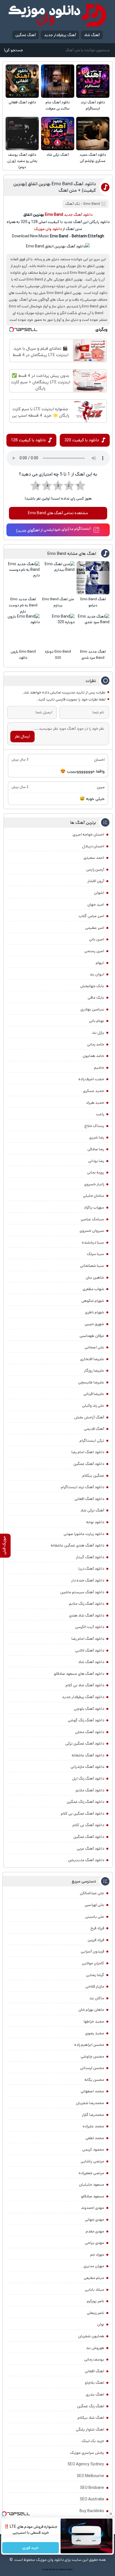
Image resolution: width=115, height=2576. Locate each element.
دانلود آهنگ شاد (91, 1662)
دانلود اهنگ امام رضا (88, 1452)
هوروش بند (95, 2348)
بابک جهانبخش (92, 986)
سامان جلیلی (94, 1196)
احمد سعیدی (94, 858)
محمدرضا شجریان (90, 2103)
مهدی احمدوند (93, 2208)
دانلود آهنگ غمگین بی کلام (82, 1814)
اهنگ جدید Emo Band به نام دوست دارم (23, 605)
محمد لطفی (95, 2138)
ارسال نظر (22, 736)
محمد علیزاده (93, 2126)
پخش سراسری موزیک (87, 2453)
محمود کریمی (93, 2150)
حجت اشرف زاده (91, 1079)
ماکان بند (97, 1998)
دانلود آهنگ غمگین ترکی (85, 1743)
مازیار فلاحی (95, 1986)
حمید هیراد (95, 1103)
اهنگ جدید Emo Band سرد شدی (93, 655)
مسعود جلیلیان (92, 2185)
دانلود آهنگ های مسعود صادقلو (79, 1674)
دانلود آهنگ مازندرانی (87, 1767)
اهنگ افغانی (94, 2371)
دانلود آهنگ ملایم (90, 1790)
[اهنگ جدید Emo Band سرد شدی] (93, 630)
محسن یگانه (94, 2080)
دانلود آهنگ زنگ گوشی (86, 1720)
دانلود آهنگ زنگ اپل (88, 1779)
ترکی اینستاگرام (92, 1441)
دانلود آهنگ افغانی (22, 102)
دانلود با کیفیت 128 (28, 440)
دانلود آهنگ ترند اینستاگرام (93, 106)
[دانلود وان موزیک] (57, 15)
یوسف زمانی (94, 2359)
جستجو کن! (13, 50)
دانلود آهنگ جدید (78, 215)
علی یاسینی (95, 1917)
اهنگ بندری (95, 2394)
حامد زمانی (96, 1044)
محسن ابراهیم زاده (89, 2045)
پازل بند (98, 1033)
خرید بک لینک (93, 2441)
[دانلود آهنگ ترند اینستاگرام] (93, 81)
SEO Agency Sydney (86, 2464)
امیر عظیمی (95, 928)
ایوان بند (97, 974)
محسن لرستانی (92, 2068)
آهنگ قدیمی (94, 1429)
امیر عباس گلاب (91, 916)
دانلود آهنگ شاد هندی (87, 1615)
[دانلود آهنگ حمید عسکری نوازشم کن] (93, 134)
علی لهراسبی (94, 1905)
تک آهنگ (73, 204)
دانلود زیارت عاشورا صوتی (84, 1534)
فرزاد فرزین (96, 1940)
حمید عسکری (94, 1091)
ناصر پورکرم (95, 2301)
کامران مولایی (93, 1963)
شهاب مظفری (93, 1289)
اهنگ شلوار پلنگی (90, 2429)
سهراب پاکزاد (94, 1207)
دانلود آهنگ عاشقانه (88, 1755)
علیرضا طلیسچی (91, 1382)
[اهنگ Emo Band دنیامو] (93, 578)
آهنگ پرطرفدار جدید (60, 35)
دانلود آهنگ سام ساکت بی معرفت (58, 106)
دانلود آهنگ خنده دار (88, 1580)
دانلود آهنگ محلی (90, 1732)
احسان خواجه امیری (88, 834)
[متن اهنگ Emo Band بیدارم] (58, 578)
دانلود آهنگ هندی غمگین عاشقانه (77, 1545)
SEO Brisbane (92, 2488)
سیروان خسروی (92, 1231)
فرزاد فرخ (97, 1928)
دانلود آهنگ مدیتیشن (86, 1860)
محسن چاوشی (92, 2056)
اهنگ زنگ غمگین (91, 2406)
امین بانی (97, 939)
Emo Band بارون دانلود (23, 655)
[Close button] (111, 2514)
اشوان (99, 893)
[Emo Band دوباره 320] (58, 630)
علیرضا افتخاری (92, 1359)
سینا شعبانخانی (92, 1266)
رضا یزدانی (96, 1161)
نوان (101, 2324)
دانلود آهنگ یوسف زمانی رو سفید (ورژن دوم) (22, 161)
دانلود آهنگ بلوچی (89, 1709)
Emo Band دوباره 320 (58, 655)
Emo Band (92, 204)
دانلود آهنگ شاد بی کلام (85, 1685)
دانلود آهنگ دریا (91, 1569)
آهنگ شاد (92, 35)
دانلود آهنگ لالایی (90, 1650)
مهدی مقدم (95, 2231)
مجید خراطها (94, 2021)
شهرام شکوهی (93, 1301)
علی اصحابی (94, 1347)
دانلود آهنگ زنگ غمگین (85, 1802)
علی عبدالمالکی (92, 1893)
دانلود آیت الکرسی (90, 1627)
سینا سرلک (95, 1254)
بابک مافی (96, 998)
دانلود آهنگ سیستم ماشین (82, 1592)
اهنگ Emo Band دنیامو (93, 602)
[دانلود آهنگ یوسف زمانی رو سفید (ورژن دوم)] (22, 134)
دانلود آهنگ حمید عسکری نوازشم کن (93, 158)
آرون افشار (96, 881)
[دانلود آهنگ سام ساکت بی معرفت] (58, 81)
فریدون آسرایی (92, 1951)
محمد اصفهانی (92, 2091)
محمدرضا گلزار (93, 2115)
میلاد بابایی (94, 2290)
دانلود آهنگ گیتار (90, 1557)
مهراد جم (97, 2255)
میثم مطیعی (94, 2278)
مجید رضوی (95, 2033)
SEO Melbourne (90, 2476)
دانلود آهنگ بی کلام (88, 1825)
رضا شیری (97, 1137)
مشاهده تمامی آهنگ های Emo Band (58, 513)
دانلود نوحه (95, 1522)
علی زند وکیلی (93, 1406)
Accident (69, 2570)
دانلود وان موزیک (48, 229)
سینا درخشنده (93, 1242)
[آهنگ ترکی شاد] (58, 134)
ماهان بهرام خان (91, 2010)
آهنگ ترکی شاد (58, 155)
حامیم (99, 1068)
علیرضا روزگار (94, 1371)
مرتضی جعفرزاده (91, 2173)
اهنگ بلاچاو (94, 2383)
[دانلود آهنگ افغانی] (22, 81)
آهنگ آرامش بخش (89, 1417)
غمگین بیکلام (93, 1476)
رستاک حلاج (94, 1126)
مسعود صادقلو (93, 2196)
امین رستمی (94, 951)
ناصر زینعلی (95, 2313)
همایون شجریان (91, 2336)
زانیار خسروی (94, 1184)
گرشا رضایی (95, 1975)
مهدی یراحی (94, 2243)
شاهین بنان (95, 1277)
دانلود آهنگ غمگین (89, 1464)
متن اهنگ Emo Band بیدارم (58, 602)
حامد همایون (93, 1056)
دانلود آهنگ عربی (90, 1849)
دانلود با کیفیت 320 (82, 440)
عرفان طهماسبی (92, 1336)
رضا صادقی (96, 1149)
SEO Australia (92, 2499)
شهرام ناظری (94, 1312)
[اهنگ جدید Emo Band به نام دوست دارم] (23, 578)
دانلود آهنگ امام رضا (88, 1639)
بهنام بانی (97, 1021)
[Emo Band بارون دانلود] (23, 630)
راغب (100, 1114)
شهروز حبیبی (94, 1324)
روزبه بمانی (96, 1172)
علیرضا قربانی (94, 1394)
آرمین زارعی (95, 870)
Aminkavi (62, 2570)
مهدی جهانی (94, 2220)
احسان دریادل (93, 846)
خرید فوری (31, 2548)
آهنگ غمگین (26, 35)
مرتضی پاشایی (92, 2161)
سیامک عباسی (92, 1219)
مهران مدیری (94, 2266)
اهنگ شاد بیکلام (91, 2418)
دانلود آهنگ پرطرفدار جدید (83, 1697)
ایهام (100, 963)
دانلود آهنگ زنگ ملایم (87, 1604)
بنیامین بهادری (92, 1009)
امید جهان (96, 905)
